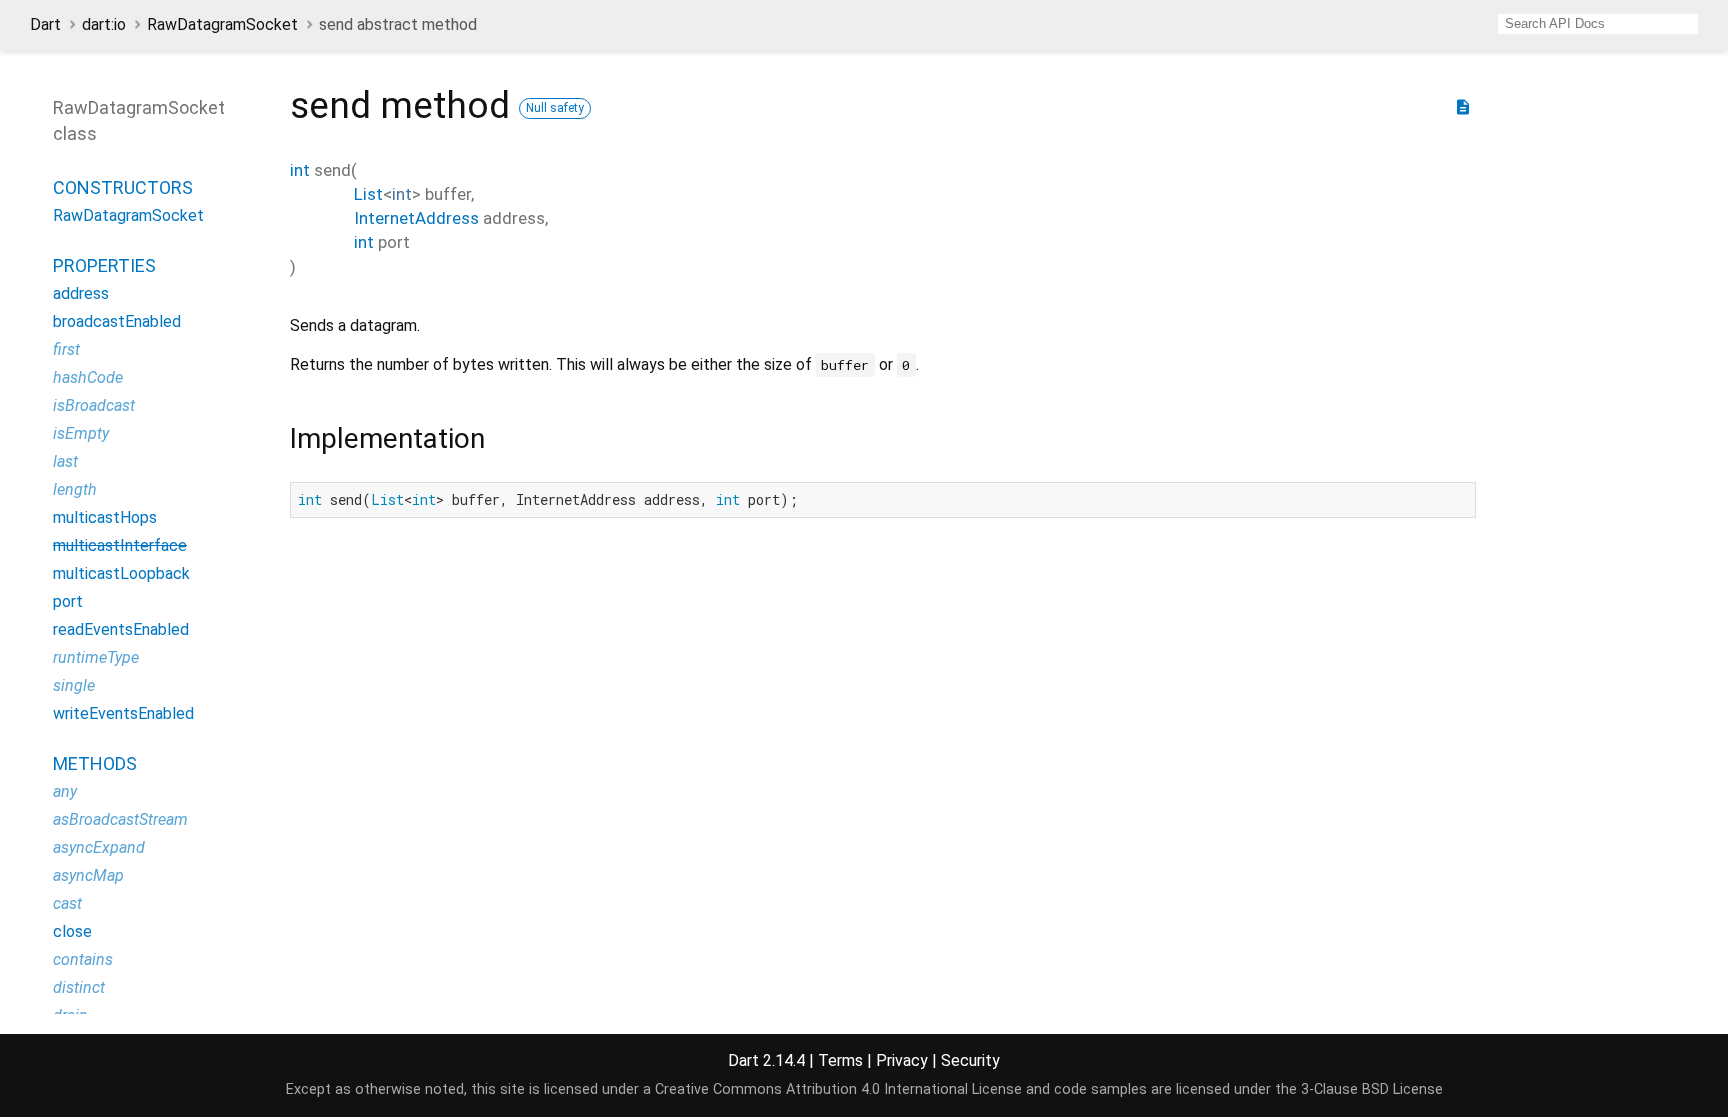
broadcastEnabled (117, 321)
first (66, 349)
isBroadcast (94, 405)
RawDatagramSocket (222, 24)
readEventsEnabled (121, 629)
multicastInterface (120, 545)
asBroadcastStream (120, 819)
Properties (104, 265)
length (75, 489)
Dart (45, 24)
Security (970, 1060)
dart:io (104, 24)
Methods (95, 763)
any (65, 791)
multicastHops (105, 517)
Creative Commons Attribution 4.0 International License (838, 1089)
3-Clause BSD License (1372, 1089)
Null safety (555, 108)
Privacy (902, 1060)
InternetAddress (416, 218)
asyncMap (88, 875)
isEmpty (81, 433)
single (74, 685)
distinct (79, 987)
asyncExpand (99, 847)
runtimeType (96, 657)
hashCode (88, 377)
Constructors (123, 187)
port (68, 601)
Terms (840, 1060)
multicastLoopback (121, 573)
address (81, 293)
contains (83, 959)
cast (67, 903)
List (368, 194)
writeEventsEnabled (123, 713)
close (72, 931)
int (300, 170)
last (65, 461)
